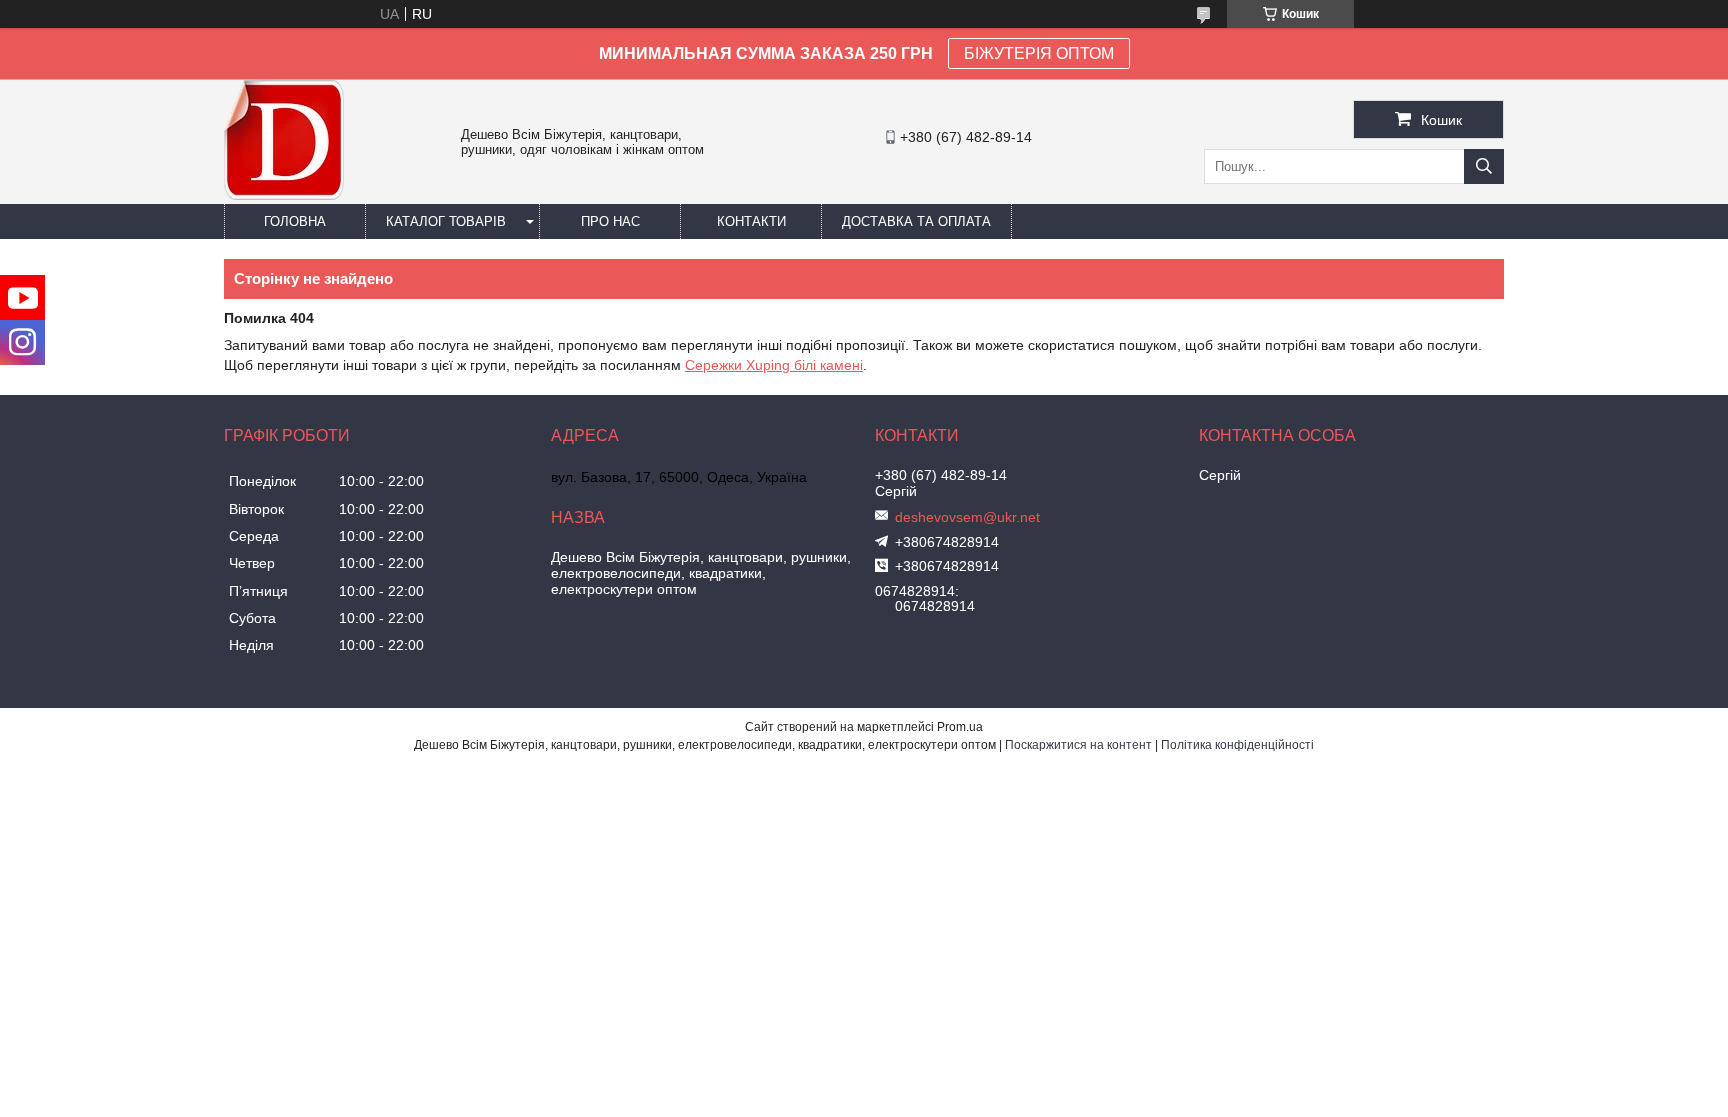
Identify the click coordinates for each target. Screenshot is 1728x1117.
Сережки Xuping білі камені (774, 365)
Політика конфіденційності (1237, 745)
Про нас (610, 221)
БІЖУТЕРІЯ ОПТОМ (1039, 53)
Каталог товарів (446, 221)
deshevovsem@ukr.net (967, 517)
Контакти (751, 221)
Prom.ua (960, 727)
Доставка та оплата (916, 221)
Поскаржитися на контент (1078, 745)
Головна (295, 221)
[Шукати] (1484, 166)
